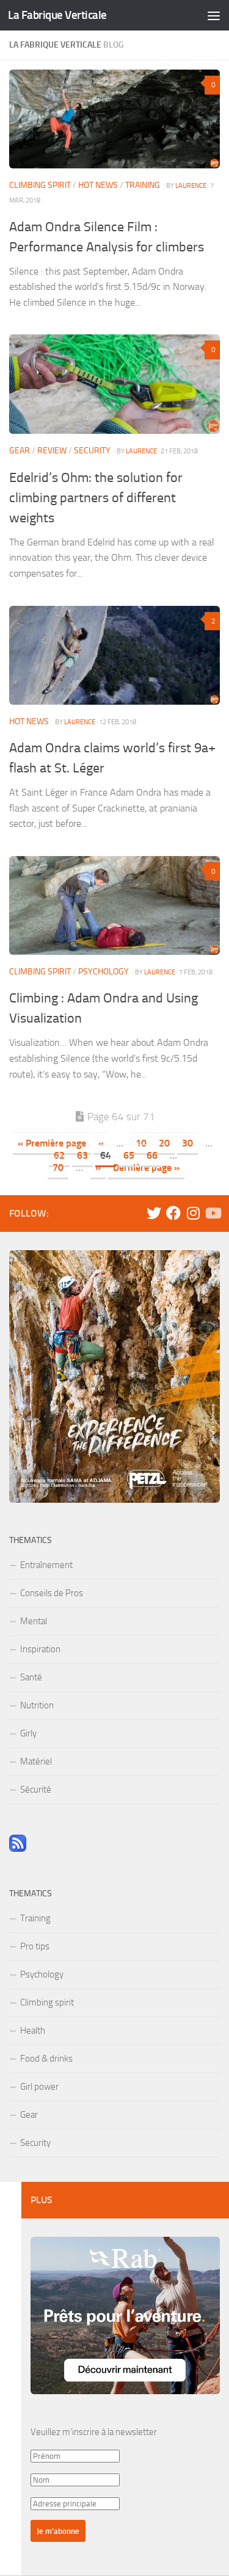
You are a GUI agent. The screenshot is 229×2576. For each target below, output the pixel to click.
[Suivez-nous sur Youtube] (213, 1213)
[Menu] (214, 15)
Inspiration (40, 1649)
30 (187, 1143)
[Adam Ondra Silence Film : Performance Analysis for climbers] (114, 119)
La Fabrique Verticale (57, 15)
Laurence (191, 185)
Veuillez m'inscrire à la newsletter (94, 2432)
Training (143, 185)
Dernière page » (146, 1167)
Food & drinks (46, 2059)
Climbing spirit (40, 185)
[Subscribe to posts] (18, 1849)
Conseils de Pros (52, 1593)
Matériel (36, 1761)
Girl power (39, 2087)
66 (152, 1155)
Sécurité (36, 1790)
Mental (34, 1621)
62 (59, 1155)
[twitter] (154, 1213)
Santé (31, 1677)
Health (33, 2031)
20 (164, 1143)
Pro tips (35, 1946)
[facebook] (173, 1213)
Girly (28, 1733)
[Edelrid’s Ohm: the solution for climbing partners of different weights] (114, 384)
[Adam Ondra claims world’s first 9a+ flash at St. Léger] (114, 655)
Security (92, 451)
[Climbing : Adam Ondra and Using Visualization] (114, 905)
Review (52, 451)
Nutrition (37, 1705)
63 (82, 1155)
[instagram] (193, 1213)
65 (129, 1155)
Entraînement (46, 1565)
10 (141, 1143)
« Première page (52, 1143)
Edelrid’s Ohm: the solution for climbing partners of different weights (96, 498)
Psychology (104, 972)
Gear (20, 451)
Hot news (98, 185)
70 (58, 1167)
